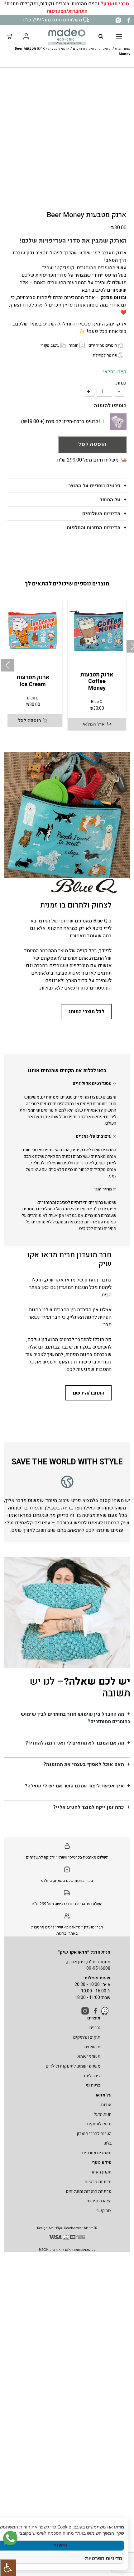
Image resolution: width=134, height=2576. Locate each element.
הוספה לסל (92, 444)
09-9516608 (98, 1968)
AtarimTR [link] (90, 2228)
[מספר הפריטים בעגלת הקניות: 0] (10, 36)
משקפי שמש (89, 2057)
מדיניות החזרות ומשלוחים (89, 2191)
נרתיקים (79, 49)
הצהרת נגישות (99, 2201)
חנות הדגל (103, 2114)
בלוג (108, 2143)
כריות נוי (93, 2085)
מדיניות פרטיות (98, 2182)
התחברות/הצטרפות (67, 11)
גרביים (95, 2028)
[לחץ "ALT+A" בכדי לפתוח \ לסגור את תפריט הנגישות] (8, 2568)
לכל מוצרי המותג (86, 1012)
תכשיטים (92, 2047)
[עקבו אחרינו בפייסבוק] (129, 20)
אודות (106, 2105)
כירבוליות (92, 2076)
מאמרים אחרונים (97, 2153)
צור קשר (104, 2211)
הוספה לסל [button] (30, 720)
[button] (7, 665)
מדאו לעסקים (99, 2124)
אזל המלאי (94, 724)
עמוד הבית (123, 49)
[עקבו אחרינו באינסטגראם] (118, 20)
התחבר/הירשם (89, 1393)
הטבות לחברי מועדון (94, 2134)
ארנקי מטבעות (59, 49)
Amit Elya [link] (55, 2228)
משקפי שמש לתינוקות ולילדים (73, 2066)
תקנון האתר (101, 2172)
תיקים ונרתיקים (100, 49)
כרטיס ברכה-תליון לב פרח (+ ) (60, 421)
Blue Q (97, 702)
